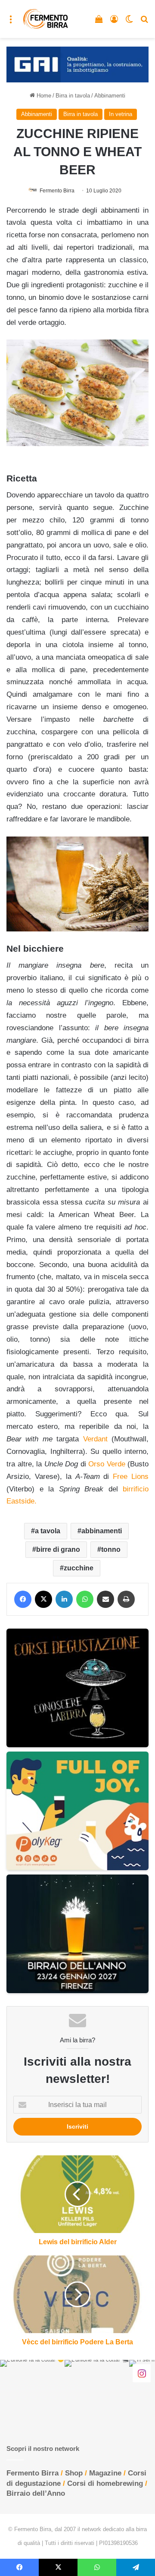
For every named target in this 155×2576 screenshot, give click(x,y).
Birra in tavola (73, 96)
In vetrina (121, 114)
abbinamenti (102, 1531)
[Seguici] (142, 2373)
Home (43, 96)
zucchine (79, 1568)
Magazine (105, 2473)
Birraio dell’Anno (36, 2493)
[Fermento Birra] (46, 19)
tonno (111, 1549)
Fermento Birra (57, 191)
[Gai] (77, 64)
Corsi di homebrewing (105, 2483)
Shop (74, 2473)
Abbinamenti (110, 96)
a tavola (48, 1531)
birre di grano (58, 1549)
